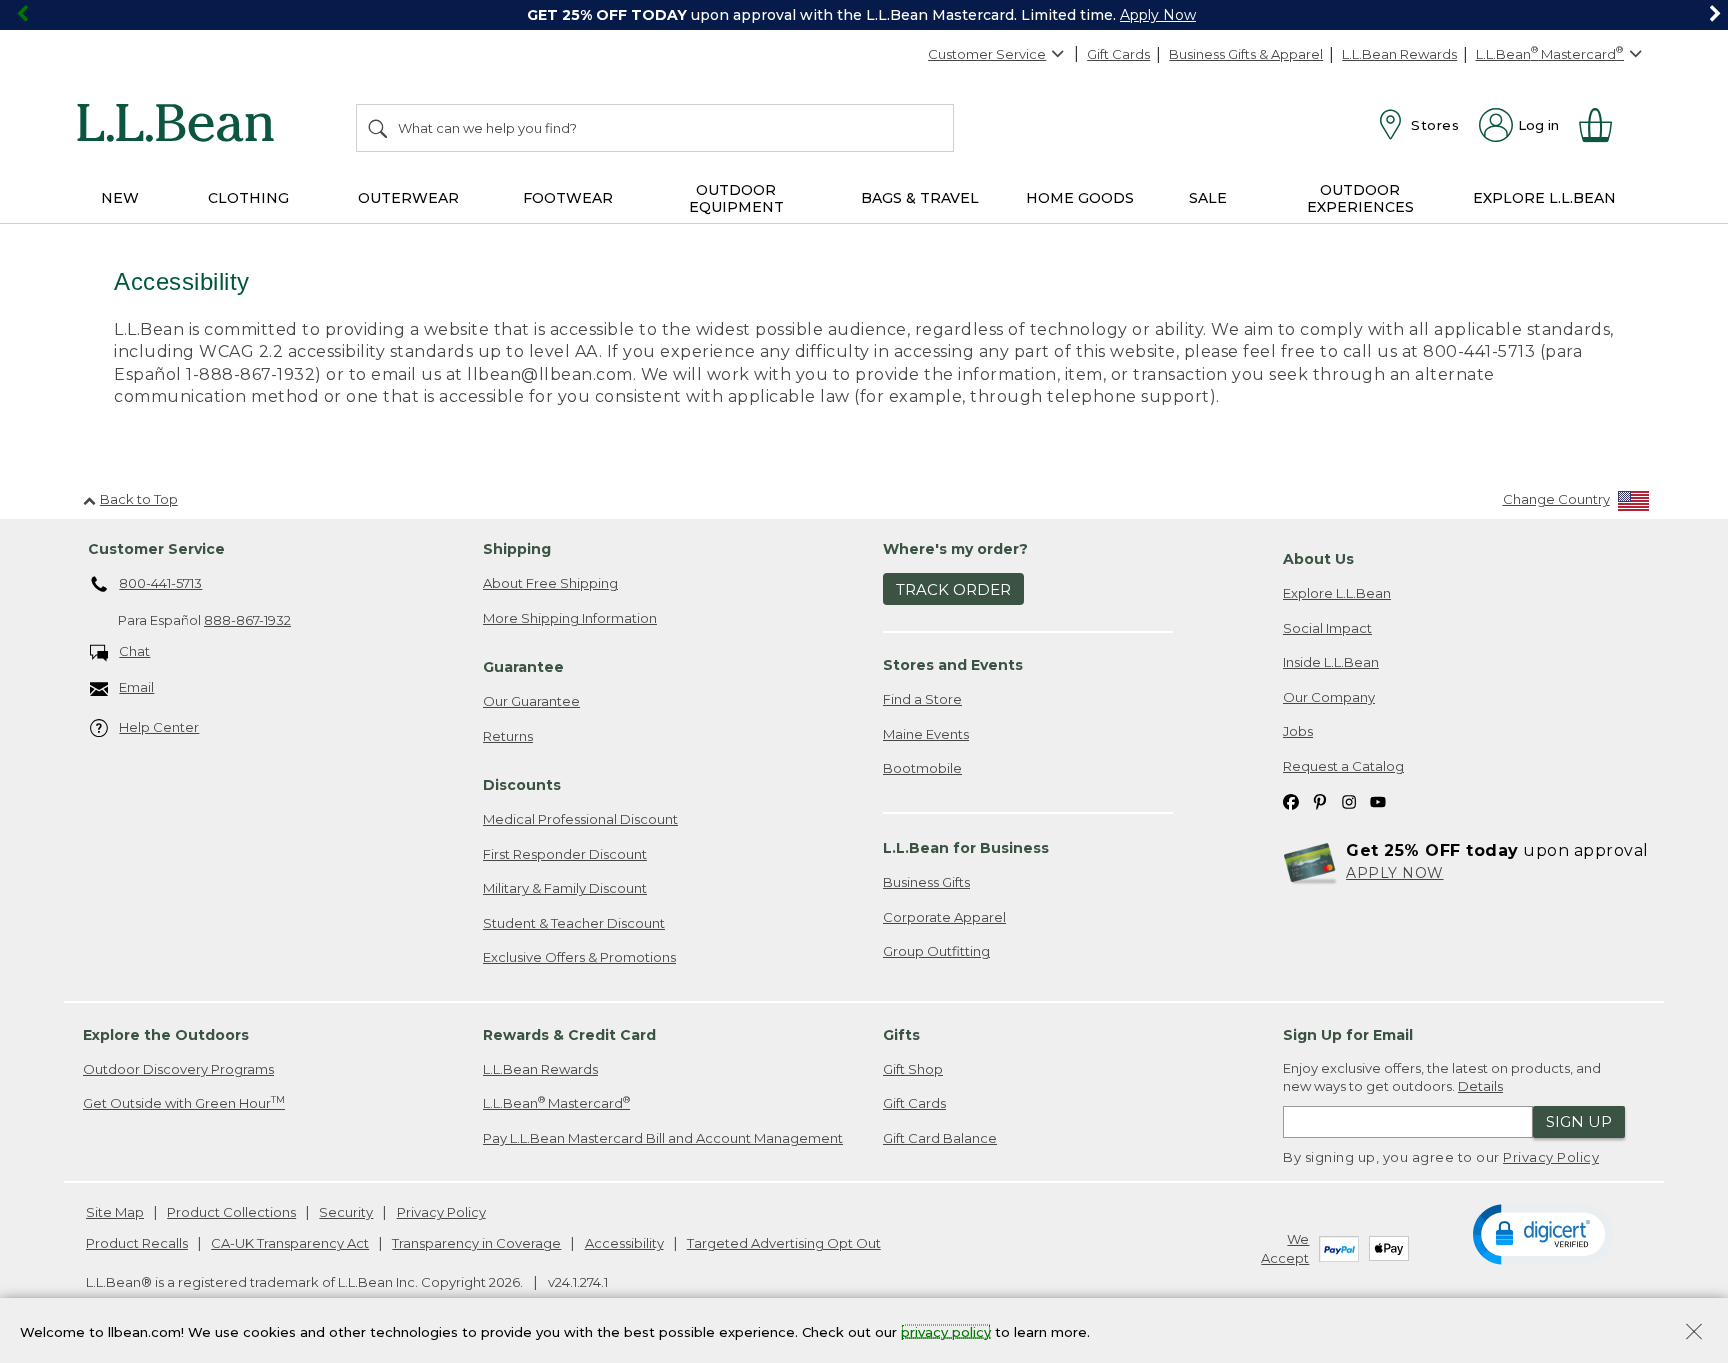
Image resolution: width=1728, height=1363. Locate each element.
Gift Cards (1118, 54)
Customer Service (987, 54)
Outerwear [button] (408, 198)
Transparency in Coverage (476, 1243)
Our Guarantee (531, 701)
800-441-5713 (160, 583)
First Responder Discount (565, 854)
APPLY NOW (1395, 873)
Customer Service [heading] (156, 549)
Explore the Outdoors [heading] (166, 1035)
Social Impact (1327, 628)
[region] (864, 15)
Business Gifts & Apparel (1246, 54)
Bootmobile (922, 768)
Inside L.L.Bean (1331, 662)
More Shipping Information (570, 618)
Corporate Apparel (944, 917)
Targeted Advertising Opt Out (784, 1243)
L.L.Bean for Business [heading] (966, 848)
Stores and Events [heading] (953, 665)
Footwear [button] (568, 198)
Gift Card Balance (940, 1138)
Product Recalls (137, 1243)
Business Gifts (926, 882)
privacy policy (946, 1331)
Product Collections (231, 1212)
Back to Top (139, 499)
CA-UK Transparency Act (290, 1243)
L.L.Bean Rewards (1399, 54)
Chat (134, 651)
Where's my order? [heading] (955, 549)
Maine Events (926, 734)
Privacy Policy (1551, 1157)
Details (1480, 1086)
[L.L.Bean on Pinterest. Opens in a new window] (1320, 801)
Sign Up (1579, 1121)
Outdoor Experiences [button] (1360, 198)
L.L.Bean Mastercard (556, 1102)
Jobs (1298, 731)
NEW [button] (120, 198)
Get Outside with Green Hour (184, 1102)
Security (346, 1212)
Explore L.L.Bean (1337, 593)
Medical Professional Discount (580, 819)
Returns (508, 736)
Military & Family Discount (565, 888)
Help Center (159, 727)
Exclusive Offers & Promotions (579, 957)
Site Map (115, 1212)
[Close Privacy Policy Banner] (1694, 1333)
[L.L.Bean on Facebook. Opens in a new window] (1291, 801)
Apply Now (1158, 15)
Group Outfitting (936, 951)
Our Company (1329, 697)
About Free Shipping (550, 583)
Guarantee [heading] (523, 667)
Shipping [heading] (517, 549)
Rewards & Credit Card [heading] (569, 1035)
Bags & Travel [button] (920, 198)
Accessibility (624, 1243)
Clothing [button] (248, 198)
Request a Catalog (1343, 766)
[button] (1542, 1233)
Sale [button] (1208, 198)
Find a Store (922, 699)
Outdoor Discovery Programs (178, 1069)
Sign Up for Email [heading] (1348, 1035)
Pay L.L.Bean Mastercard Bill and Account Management (663, 1138)
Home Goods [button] (1080, 198)
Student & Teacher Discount (574, 923)
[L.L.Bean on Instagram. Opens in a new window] (1349, 801)
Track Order (953, 589)
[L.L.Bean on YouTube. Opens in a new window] (1378, 801)
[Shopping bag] (1604, 125)
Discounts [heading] (522, 785)
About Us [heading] (1318, 559)
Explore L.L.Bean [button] (1544, 198)
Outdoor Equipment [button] (736, 198)
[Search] (379, 128)
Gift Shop (913, 1069)
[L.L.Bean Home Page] (180, 126)
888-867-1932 (247, 620)
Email (136, 687)
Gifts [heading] (901, 1035)
